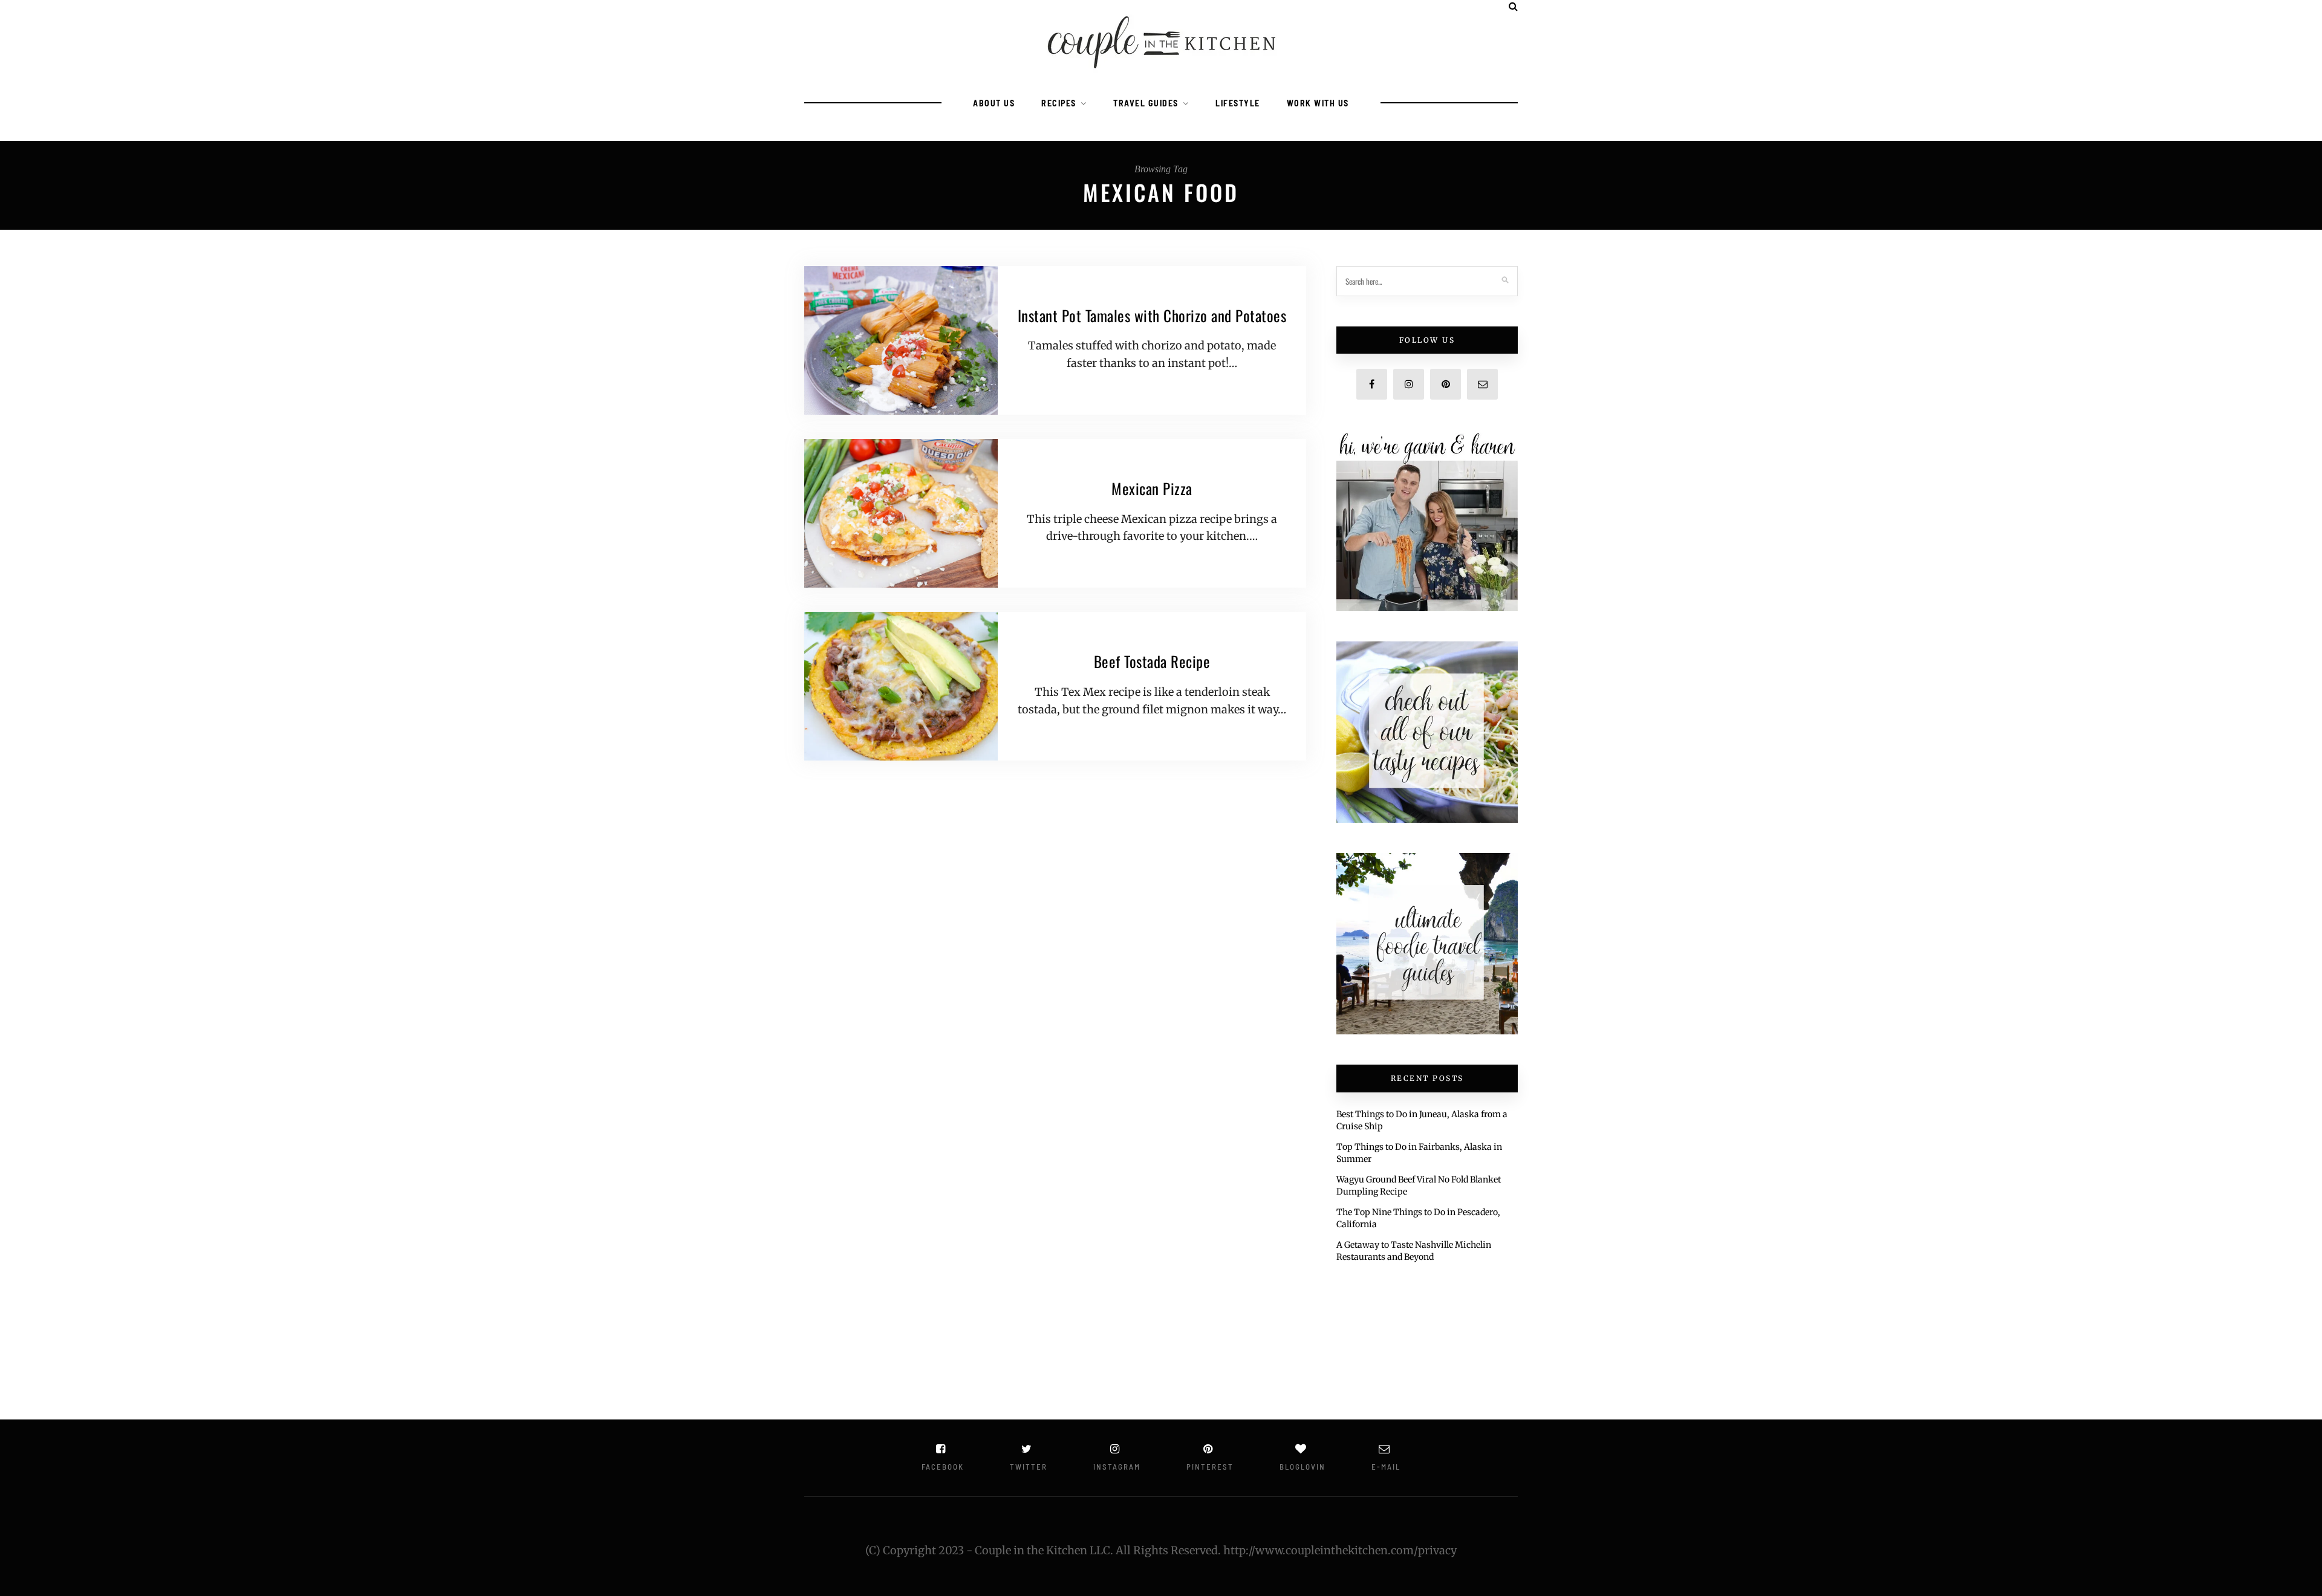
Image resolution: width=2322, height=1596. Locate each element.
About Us (994, 103)
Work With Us (1318, 103)
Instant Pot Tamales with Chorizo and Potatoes (1152, 315)
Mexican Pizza (1152, 488)
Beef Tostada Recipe (1152, 661)
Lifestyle (1238, 103)
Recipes (1059, 103)
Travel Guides (1146, 103)
